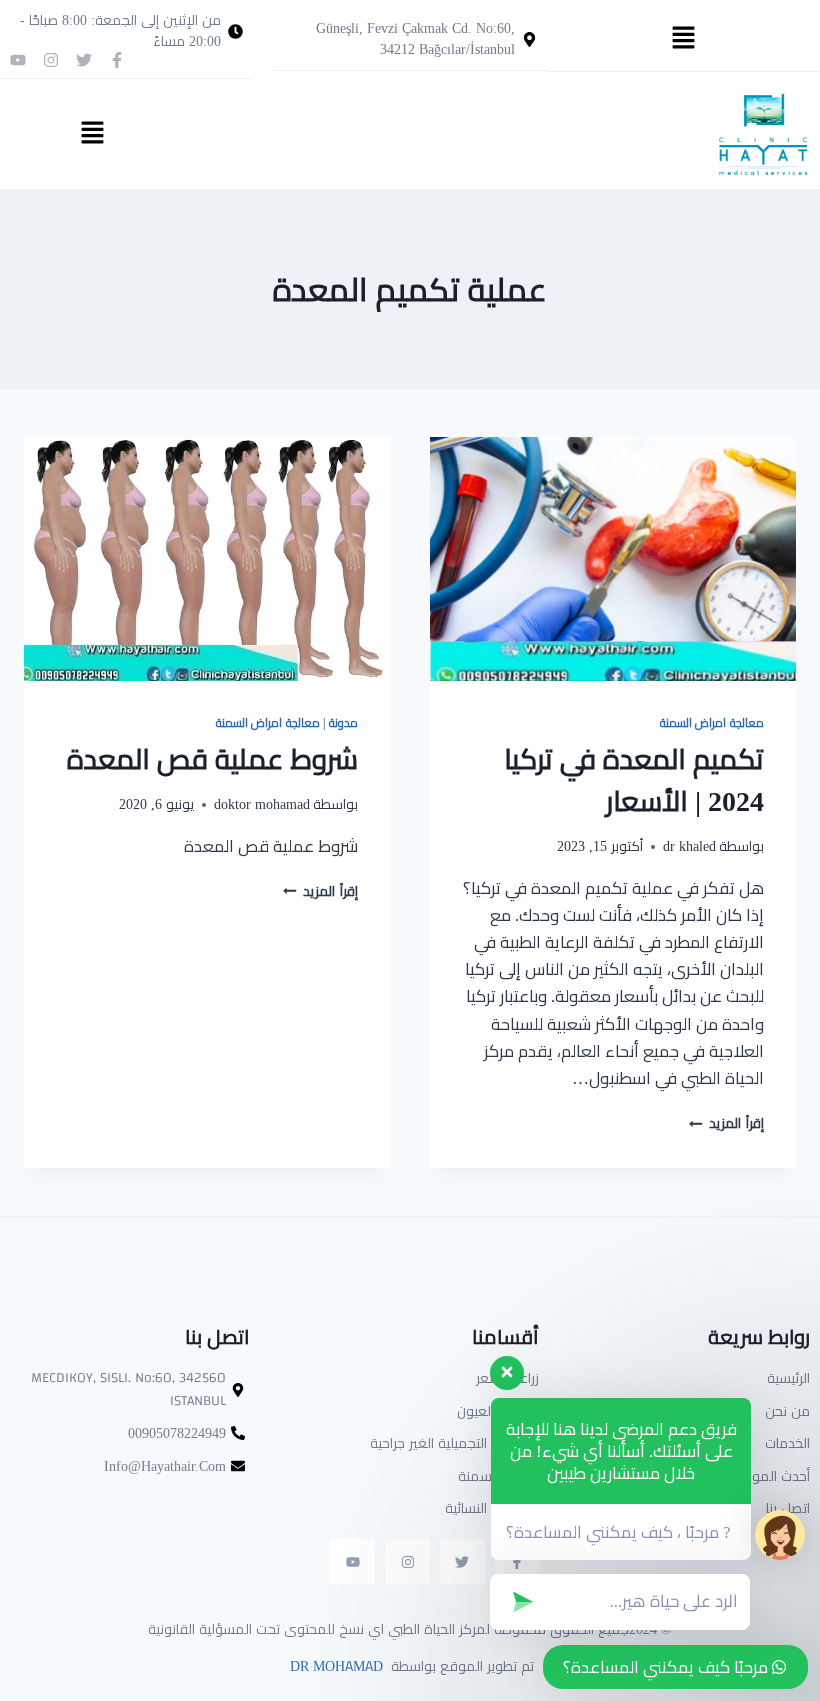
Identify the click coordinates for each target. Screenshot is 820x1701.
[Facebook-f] (117, 60)
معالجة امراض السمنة (712, 722)
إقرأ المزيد (726, 1123)
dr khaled (689, 846)
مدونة (343, 722)
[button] (683, 38)
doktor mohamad (262, 804)
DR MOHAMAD (334, 1666)
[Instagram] (51, 60)
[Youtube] (18, 60)
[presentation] (613, 559)
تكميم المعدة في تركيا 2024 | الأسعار (634, 780)
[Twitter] (84, 60)
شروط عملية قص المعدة (212, 759)
